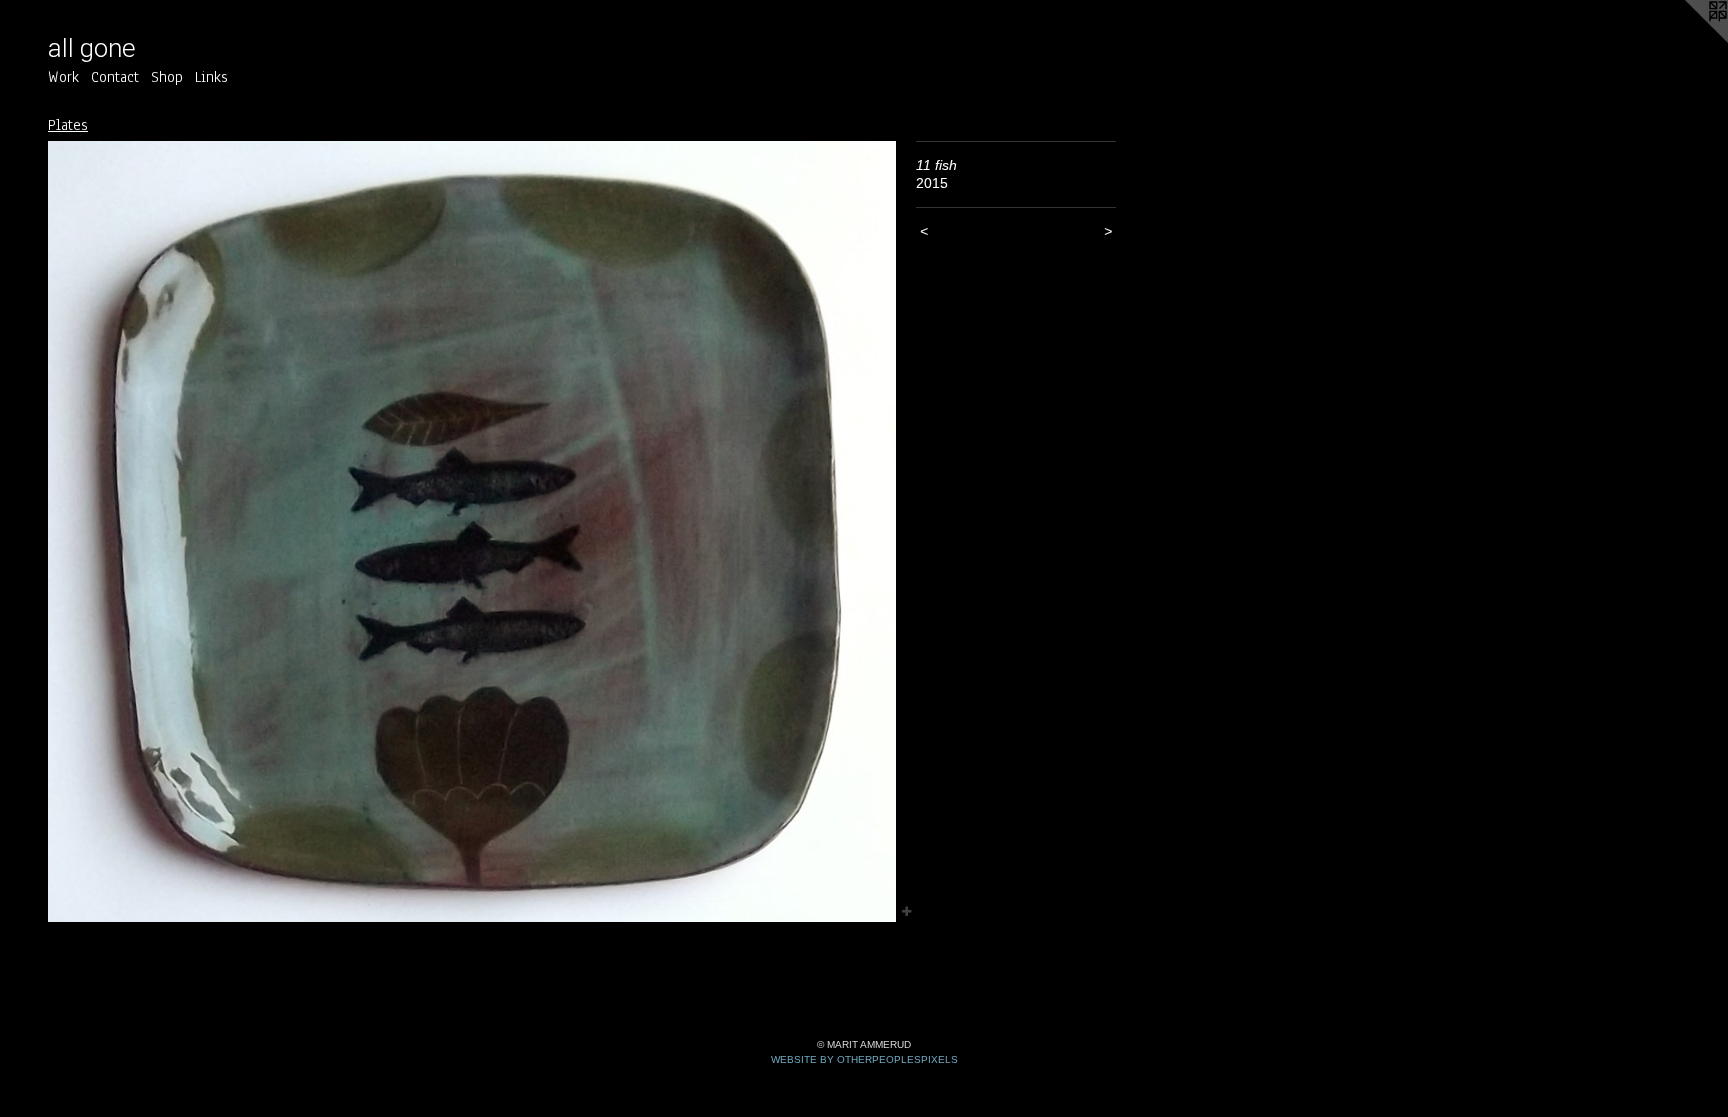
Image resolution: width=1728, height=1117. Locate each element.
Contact (115, 77)
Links (211, 77)
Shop (167, 77)
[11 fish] (472, 532)
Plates (68, 125)
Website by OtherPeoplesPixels (864, 1059)
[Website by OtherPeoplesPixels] (1688, 40)
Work (63, 77)
